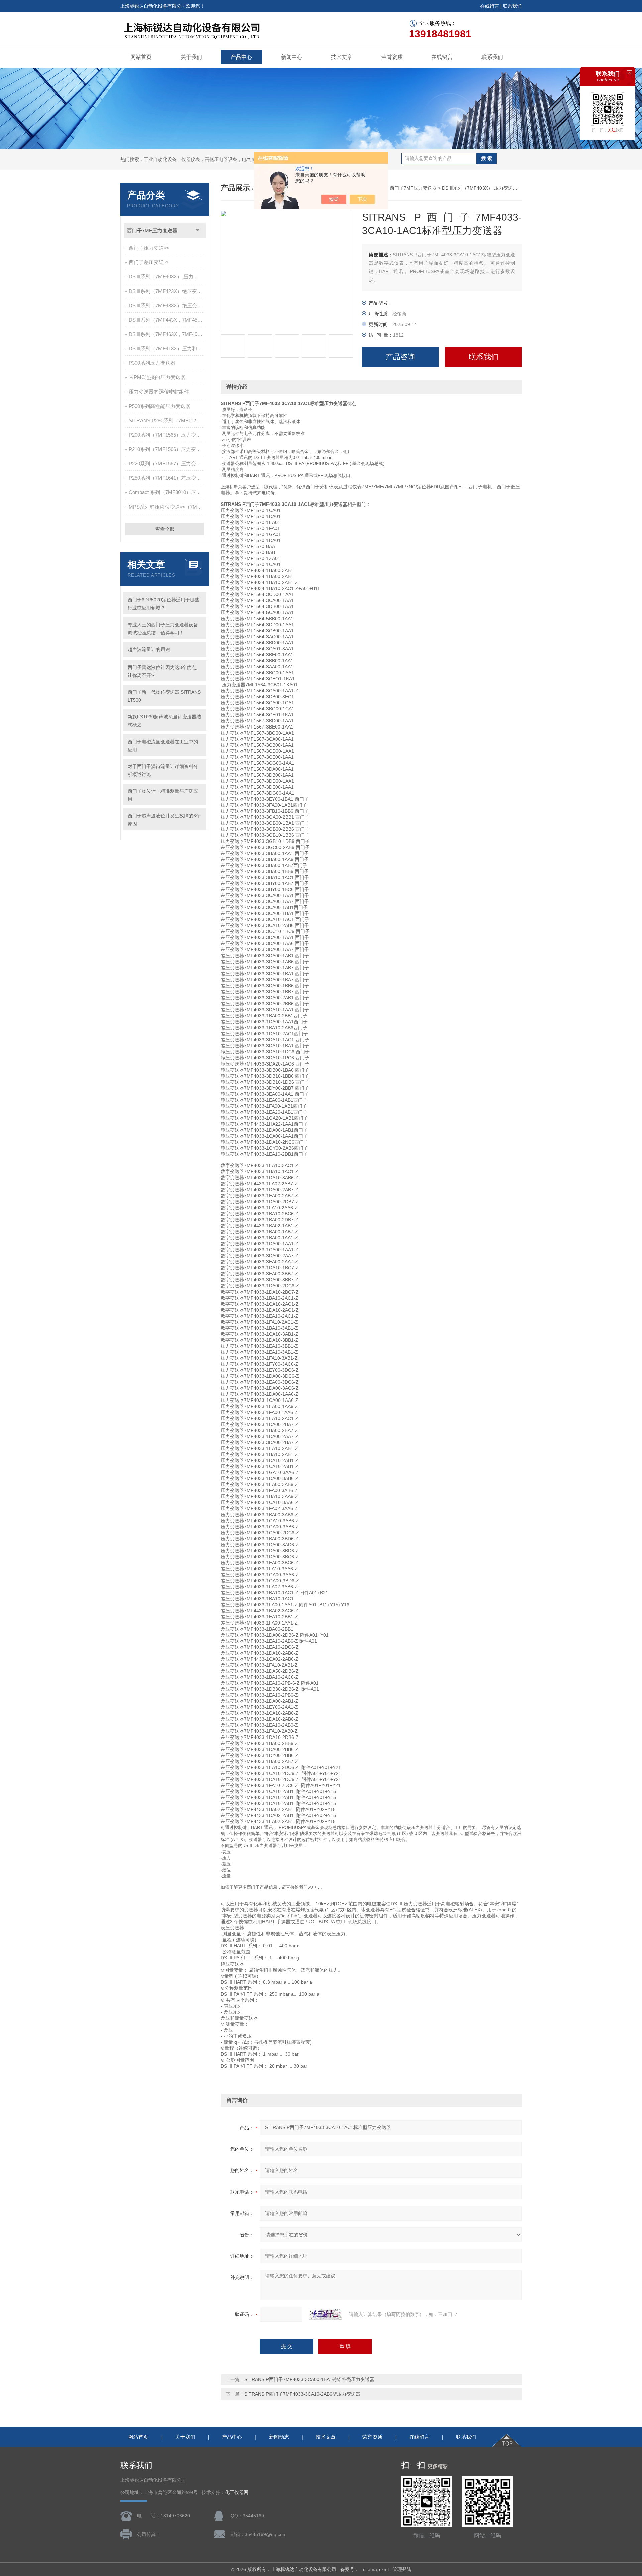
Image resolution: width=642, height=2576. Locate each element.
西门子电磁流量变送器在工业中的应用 (163, 746)
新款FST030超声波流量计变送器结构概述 (164, 721)
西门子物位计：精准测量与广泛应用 (163, 795)
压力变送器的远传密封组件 (159, 392)
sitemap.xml (376, 2569)
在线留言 (490, 6)
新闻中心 (292, 57)
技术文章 (342, 57)
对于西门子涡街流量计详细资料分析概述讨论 (163, 770)
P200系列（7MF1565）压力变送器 (167, 435)
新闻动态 (279, 2437)
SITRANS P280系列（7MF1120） (166, 420)
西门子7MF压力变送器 (152, 231)
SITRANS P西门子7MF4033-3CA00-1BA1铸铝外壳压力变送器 (309, 2379)
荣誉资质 (392, 57)
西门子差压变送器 (149, 262)
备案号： (350, 2569)
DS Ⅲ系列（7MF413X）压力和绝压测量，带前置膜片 (167, 349)
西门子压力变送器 (149, 248)
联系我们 (512, 6)
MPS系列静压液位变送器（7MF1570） (167, 507)
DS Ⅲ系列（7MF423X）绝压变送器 (167, 291)
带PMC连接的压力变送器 (157, 377)
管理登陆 (402, 2569)
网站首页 (141, 57)
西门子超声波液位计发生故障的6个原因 (164, 820)
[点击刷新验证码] (326, 2314)
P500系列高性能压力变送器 (159, 406)
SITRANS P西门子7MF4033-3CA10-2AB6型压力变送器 (302, 2394)
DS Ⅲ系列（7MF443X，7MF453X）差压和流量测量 (167, 320)
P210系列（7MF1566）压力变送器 (167, 449)
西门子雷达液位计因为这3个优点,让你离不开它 (163, 671)
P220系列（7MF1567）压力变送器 (167, 464)
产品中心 (241, 57)
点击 (197, 231)
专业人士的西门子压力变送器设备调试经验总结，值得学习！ (163, 629)
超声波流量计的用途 (149, 649)
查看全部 (165, 529)
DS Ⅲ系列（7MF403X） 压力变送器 (167, 277)
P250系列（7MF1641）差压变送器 (167, 478)
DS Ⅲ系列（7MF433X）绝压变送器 (167, 305)
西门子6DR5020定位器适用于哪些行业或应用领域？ (164, 604)
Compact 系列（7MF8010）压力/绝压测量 (167, 492)
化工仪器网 (237, 2493)
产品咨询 (400, 357)
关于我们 (191, 57)
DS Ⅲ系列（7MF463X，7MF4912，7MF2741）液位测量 (167, 334)
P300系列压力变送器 (152, 363)
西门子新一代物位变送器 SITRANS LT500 (164, 696)
